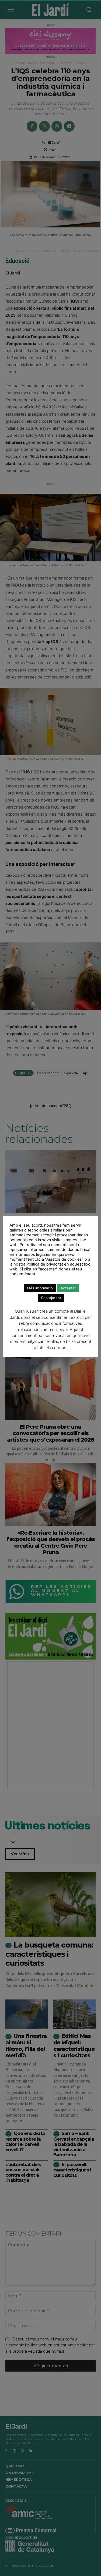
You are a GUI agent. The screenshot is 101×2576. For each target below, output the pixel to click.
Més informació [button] (40, 1288)
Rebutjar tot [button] (51, 1298)
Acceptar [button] (68, 1288)
